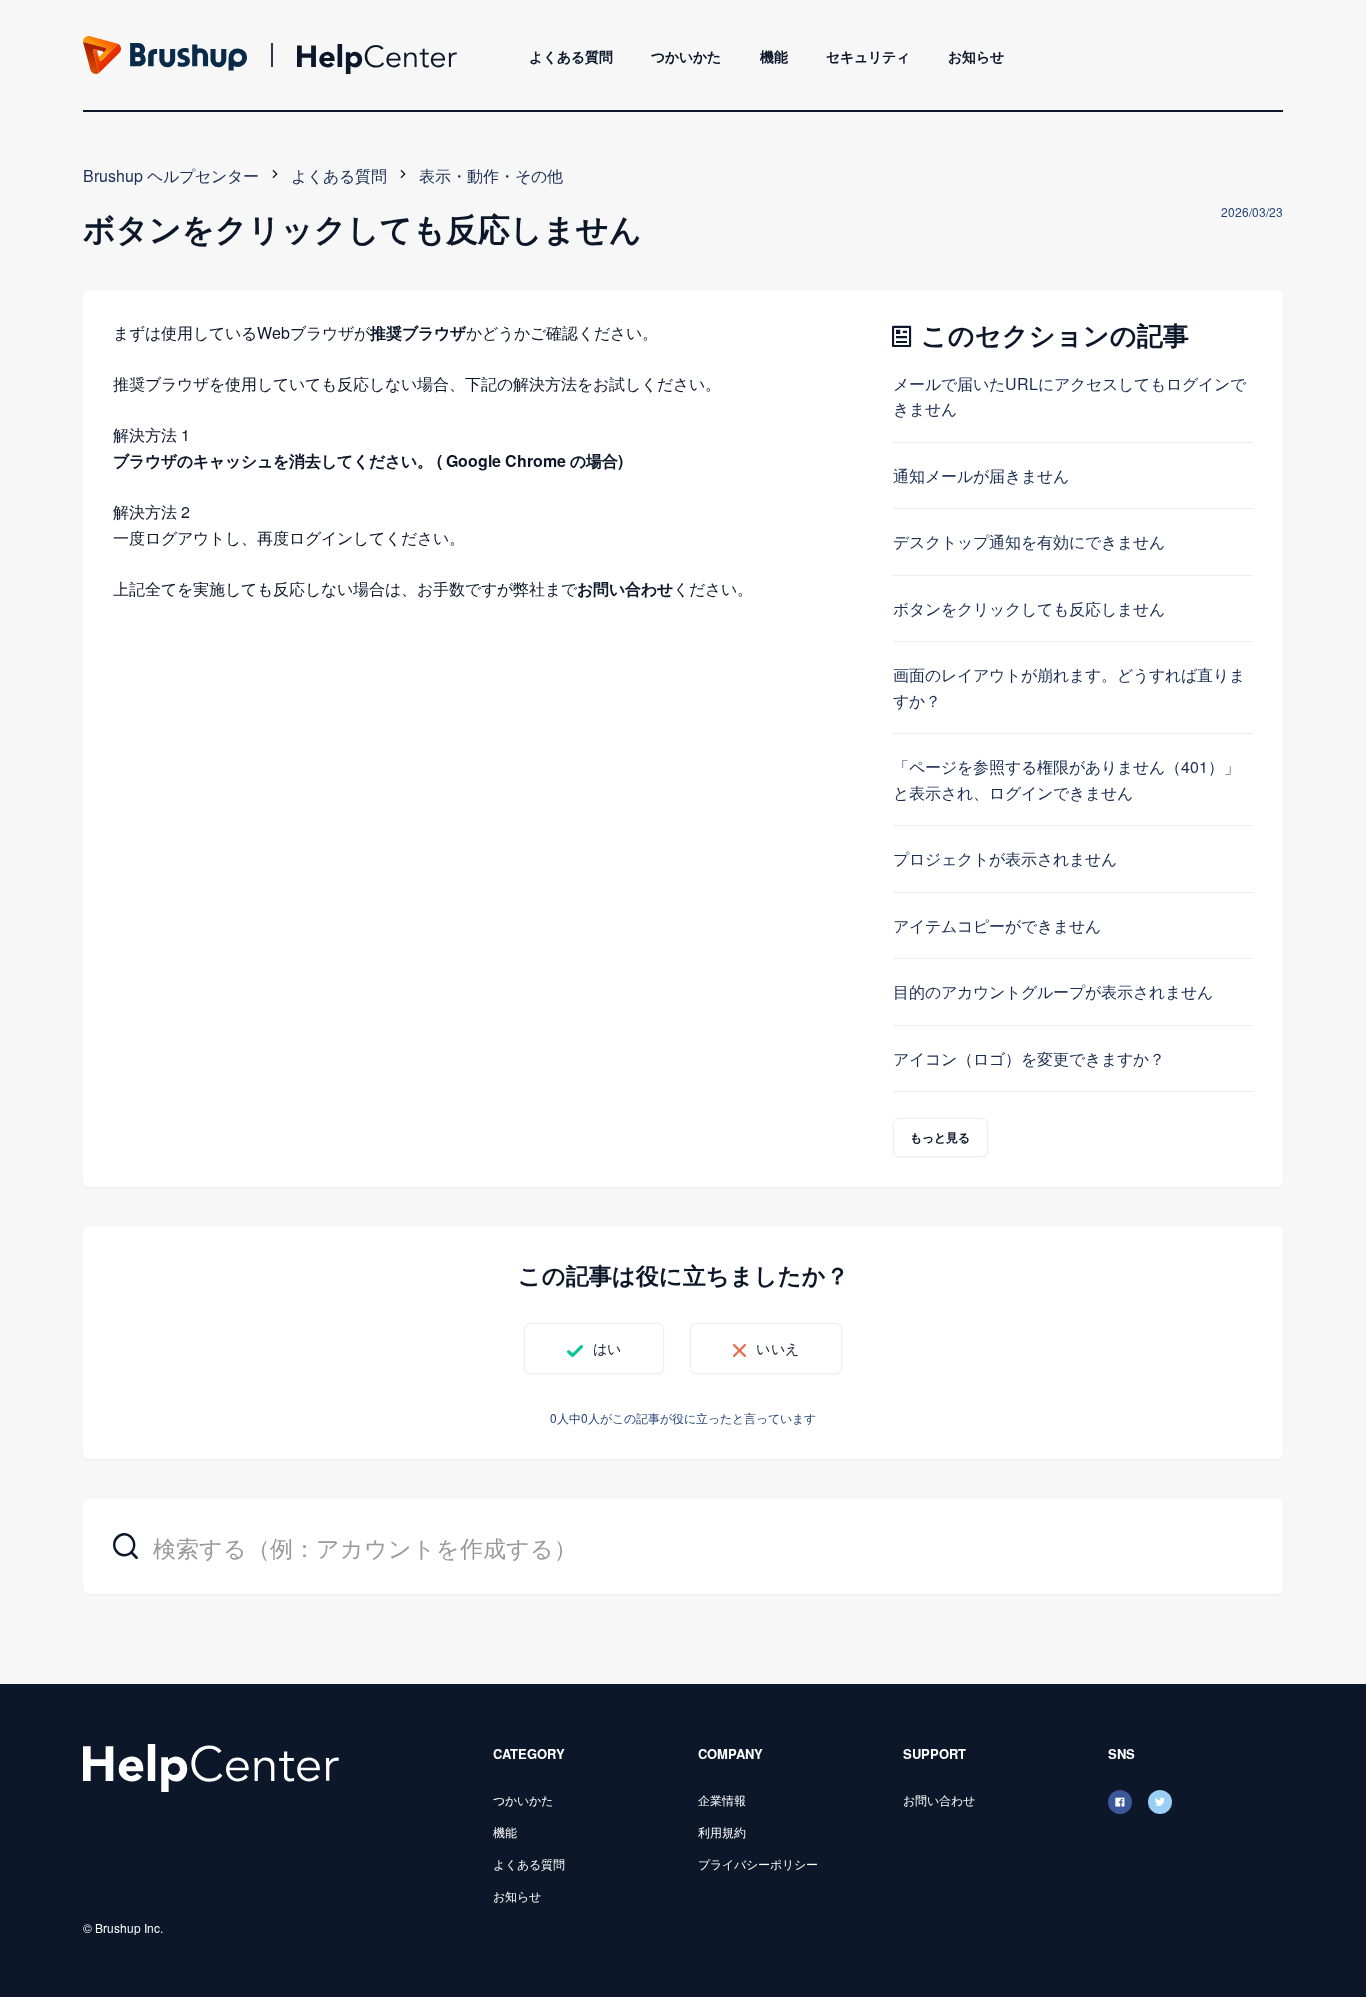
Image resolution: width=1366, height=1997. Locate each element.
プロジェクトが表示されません (1005, 858)
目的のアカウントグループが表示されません (1053, 991)
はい (607, 1348)
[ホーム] (211, 1765)
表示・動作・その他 (491, 175)
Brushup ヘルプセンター (171, 175)
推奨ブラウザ (418, 332)
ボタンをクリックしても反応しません (1029, 608)
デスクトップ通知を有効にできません (1029, 541)
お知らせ (976, 56)
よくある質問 (571, 56)
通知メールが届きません (981, 475)
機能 (774, 56)
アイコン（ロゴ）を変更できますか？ (1029, 1058)
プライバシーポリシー (758, 1863)
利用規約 (722, 1831)
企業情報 (722, 1799)
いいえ (777, 1348)
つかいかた (686, 56)
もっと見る (940, 1137)
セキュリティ (868, 56)
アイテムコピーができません (997, 925)
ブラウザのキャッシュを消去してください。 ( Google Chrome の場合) (368, 460)
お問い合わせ (625, 588)
